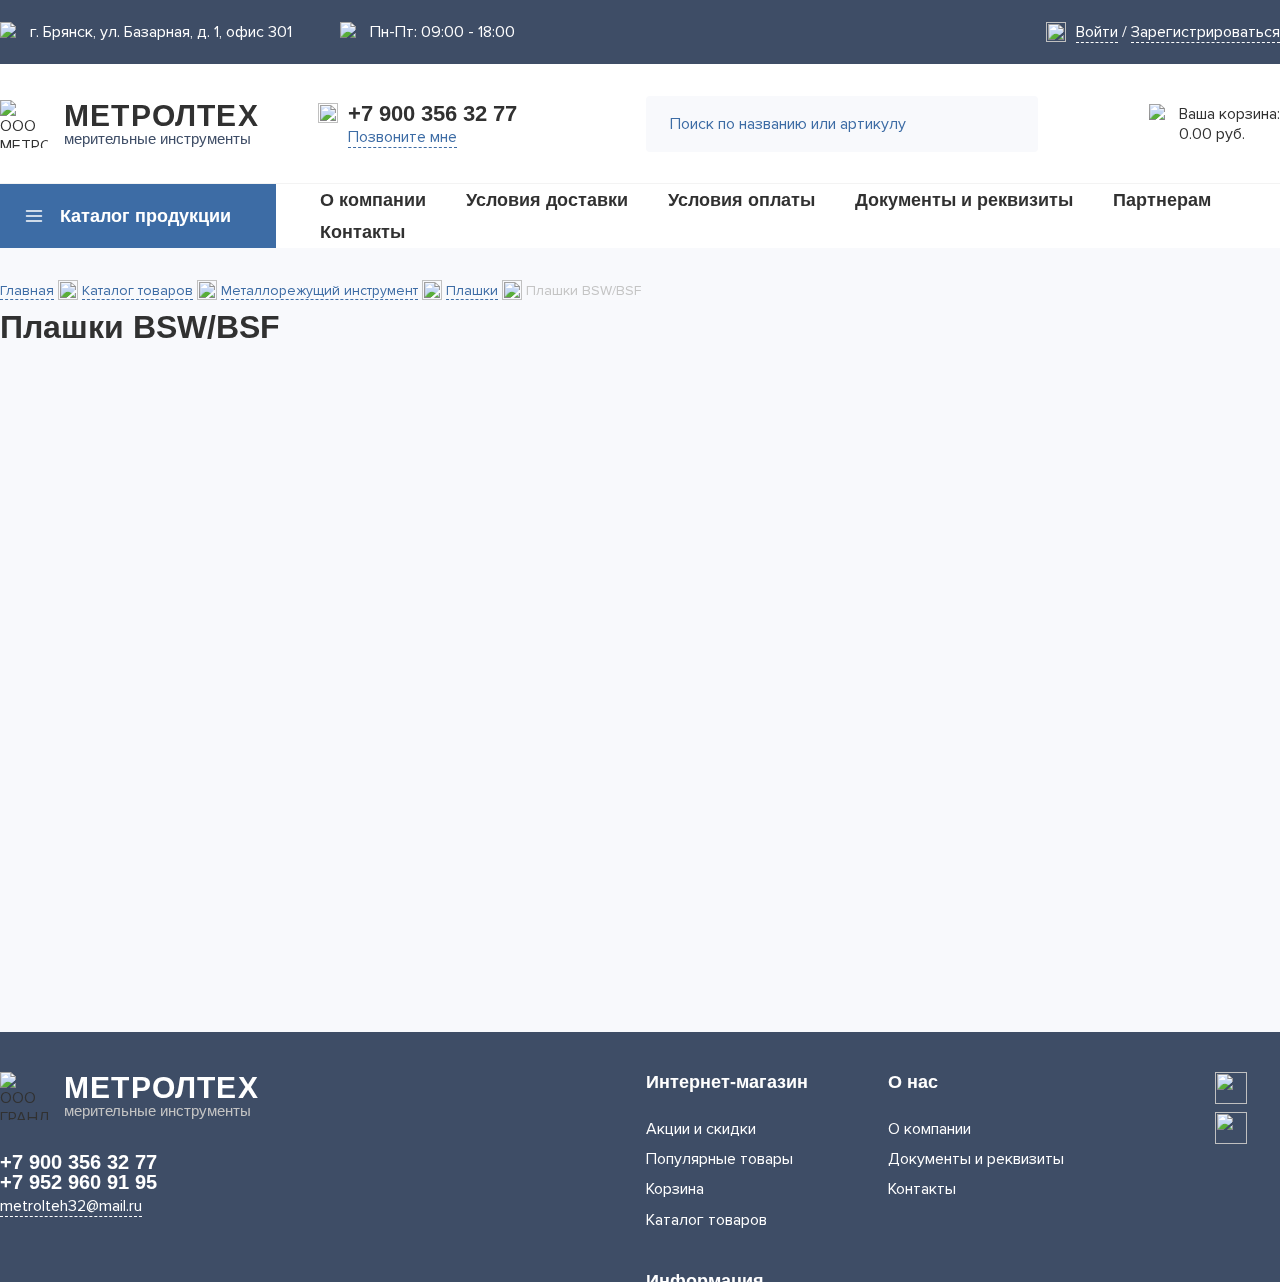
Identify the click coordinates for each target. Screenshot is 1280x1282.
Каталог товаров (137, 290)
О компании (929, 1129)
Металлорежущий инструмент (319, 290)
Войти (1097, 32)
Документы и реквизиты (976, 1159)
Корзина (675, 1189)
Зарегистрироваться (1205, 32)
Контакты (922, 1189)
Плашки (472, 290)
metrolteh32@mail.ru (71, 1206)
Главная (27, 290)
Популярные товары (719, 1159)
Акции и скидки (701, 1129)
